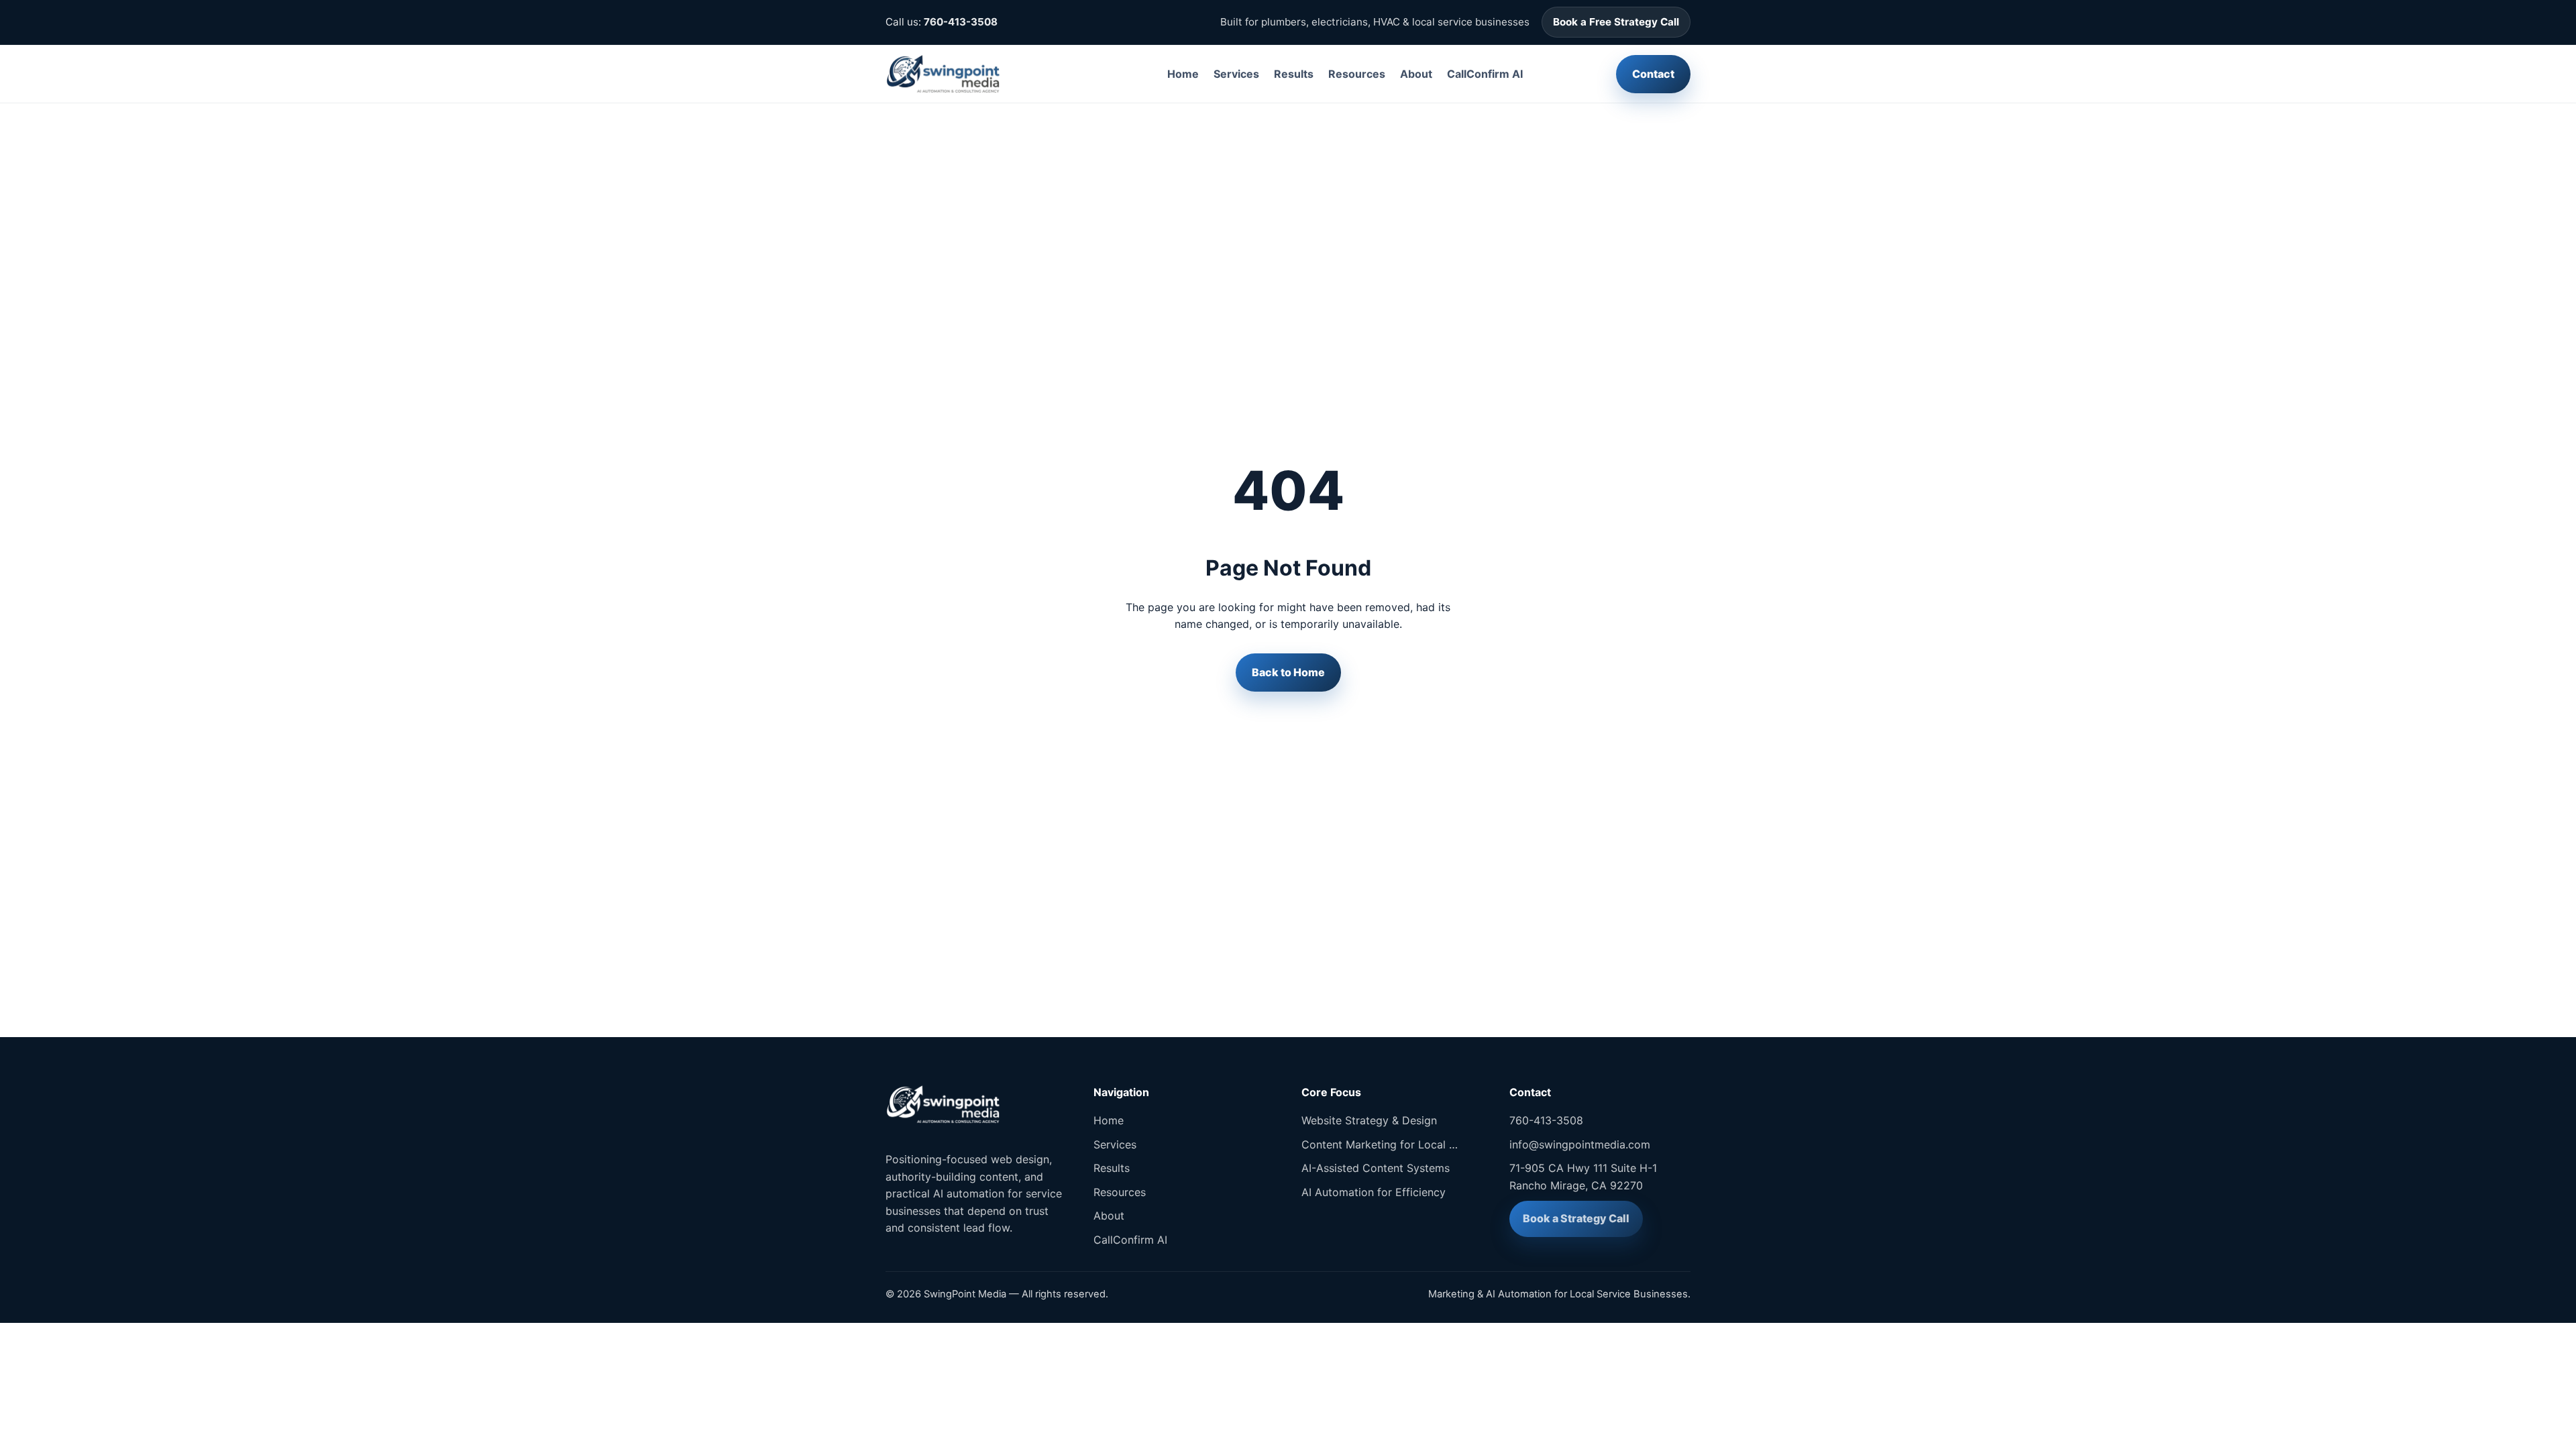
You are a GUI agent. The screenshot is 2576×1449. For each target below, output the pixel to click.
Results (1294, 74)
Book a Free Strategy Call (1616, 22)
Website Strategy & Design (1369, 1120)
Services (1236, 74)
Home (1183, 74)
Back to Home (1288, 672)
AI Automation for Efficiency (1374, 1192)
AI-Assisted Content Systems (1376, 1168)
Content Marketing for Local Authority (1382, 1144)
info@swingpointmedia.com (1580, 1144)
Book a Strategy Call (1576, 1218)
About (1416, 74)
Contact (1653, 74)
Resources (1357, 74)
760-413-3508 (961, 22)
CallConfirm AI (1485, 74)
